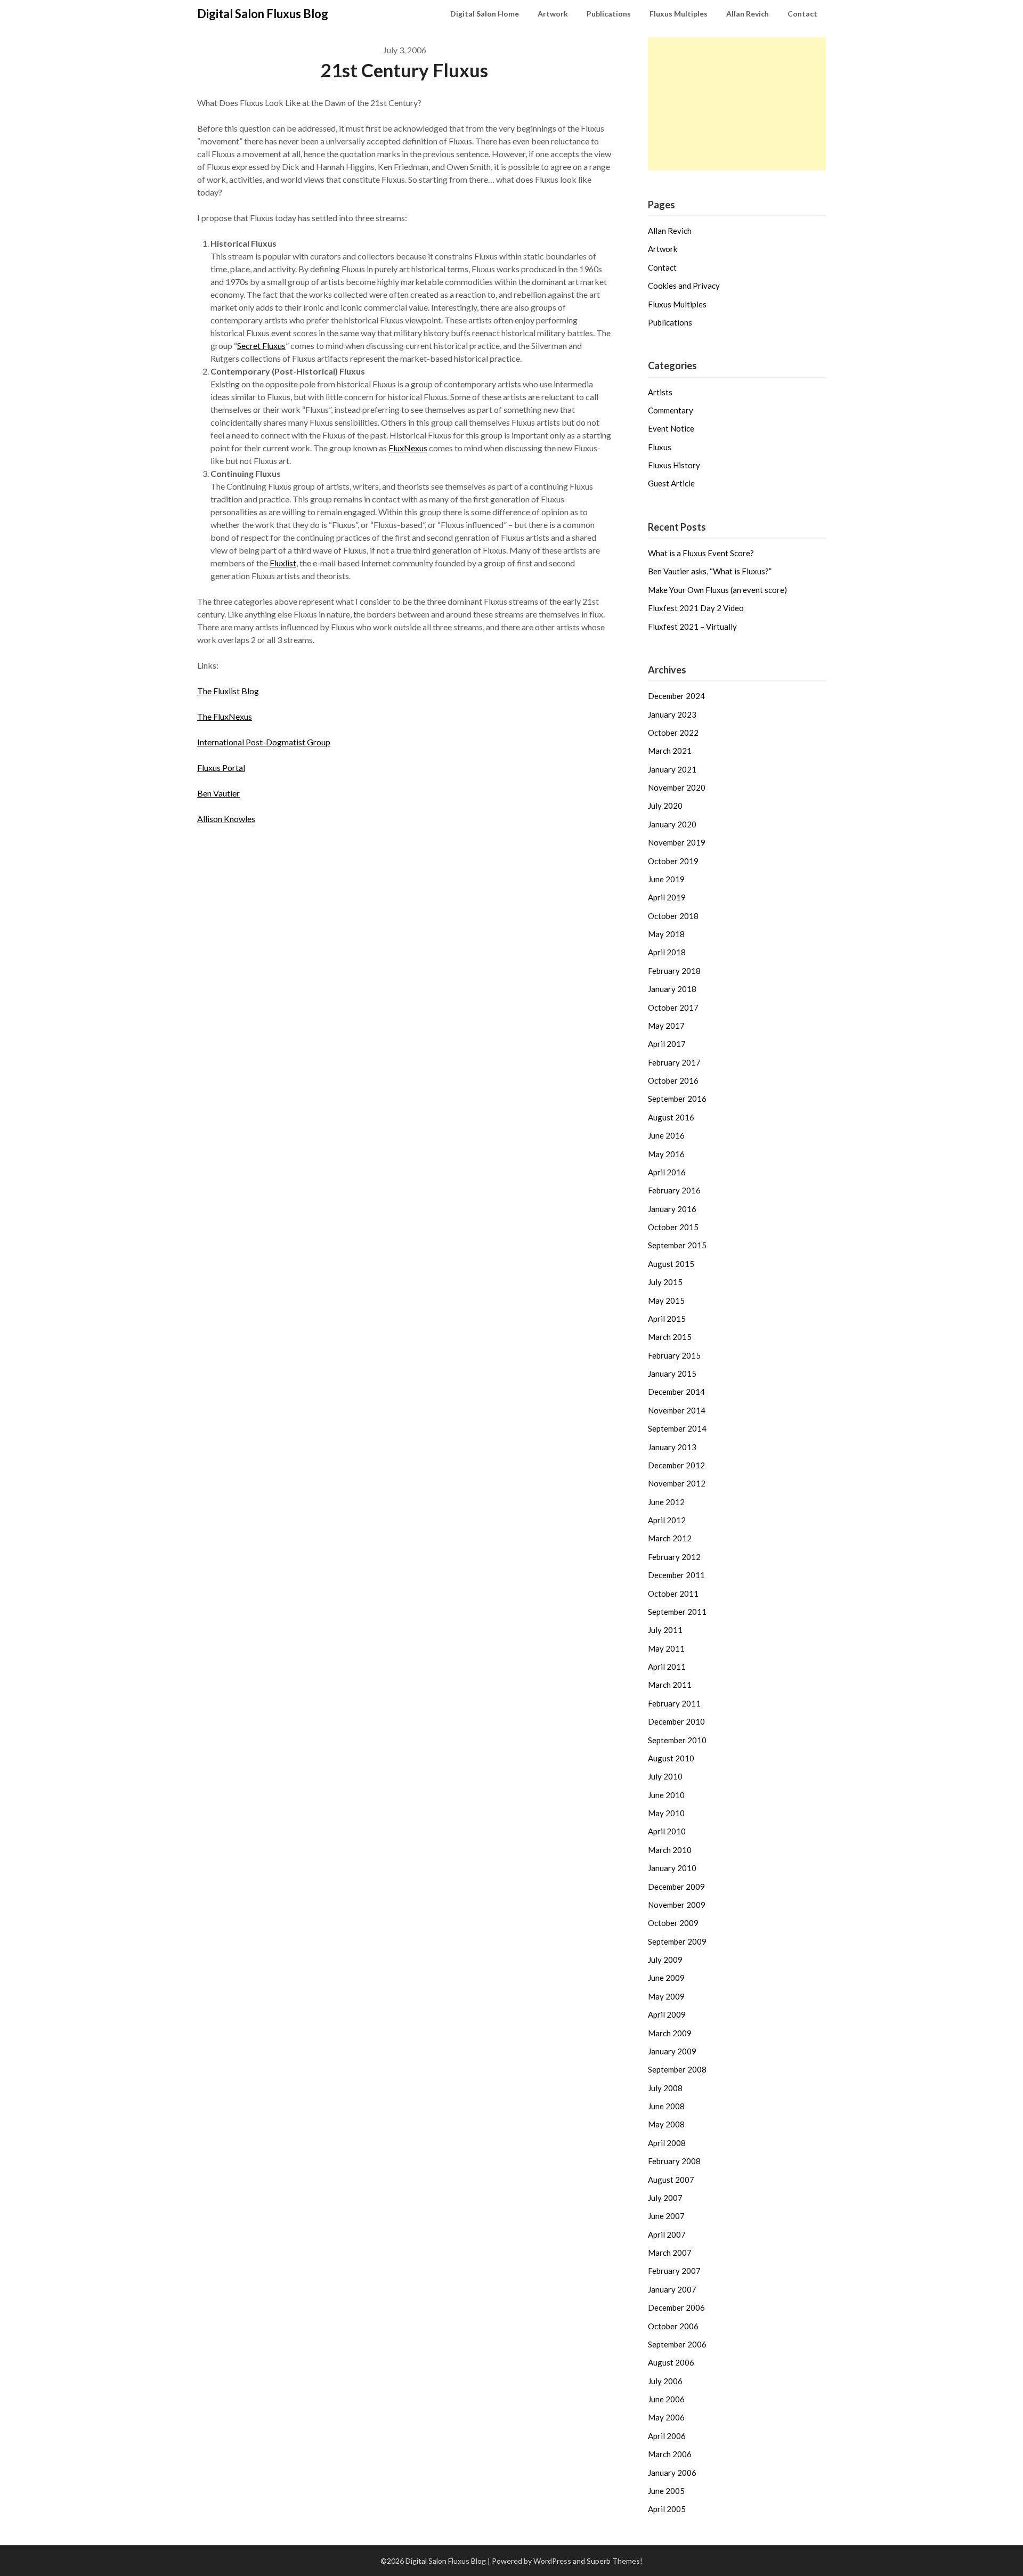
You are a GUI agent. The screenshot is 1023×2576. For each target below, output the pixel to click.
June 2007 (666, 2216)
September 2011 (677, 1612)
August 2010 (671, 1758)
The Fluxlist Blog (228, 691)
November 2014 (677, 1410)
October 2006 (673, 2326)
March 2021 (670, 751)
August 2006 (671, 2362)
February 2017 (674, 1062)
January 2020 (672, 824)
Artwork (553, 14)
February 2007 (674, 2271)
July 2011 (665, 1630)
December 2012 (676, 1465)
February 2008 (674, 2161)
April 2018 (667, 952)
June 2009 (666, 1978)
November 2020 (677, 787)
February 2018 (674, 971)
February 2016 (674, 1190)
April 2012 (667, 1520)
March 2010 (670, 1850)
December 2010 (676, 1721)
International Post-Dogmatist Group (264, 742)
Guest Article (671, 483)
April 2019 (667, 897)
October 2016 (673, 1080)
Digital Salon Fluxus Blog (263, 14)
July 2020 (665, 806)
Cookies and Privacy (684, 286)
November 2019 (677, 842)
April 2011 (667, 1667)
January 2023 (672, 714)
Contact (802, 14)
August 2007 (671, 2180)
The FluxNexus (225, 716)
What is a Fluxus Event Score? (701, 553)
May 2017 (666, 1026)
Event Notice (671, 428)
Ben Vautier (218, 793)
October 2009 (673, 1923)
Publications (609, 14)
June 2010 (666, 1795)
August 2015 (671, 1264)
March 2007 (670, 2253)
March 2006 (670, 2454)
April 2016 (667, 1172)
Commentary (671, 410)
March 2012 (670, 1538)
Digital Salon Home (485, 14)
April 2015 (667, 1319)
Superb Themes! (615, 2561)
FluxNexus (408, 448)
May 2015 (666, 1301)
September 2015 (677, 1245)
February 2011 (674, 1703)
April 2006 (667, 2436)
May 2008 (666, 2124)
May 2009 (666, 1996)
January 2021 (672, 769)
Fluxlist (283, 563)
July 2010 (665, 1776)
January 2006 (672, 2473)
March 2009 (670, 2033)
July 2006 (665, 2381)
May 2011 (666, 1648)
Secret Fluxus (261, 346)
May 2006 (666, 2417)
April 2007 (667, 2234)
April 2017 (667, 1044)
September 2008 (677, 2069)
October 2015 (673, 1227)
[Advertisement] (737, 104)
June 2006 (666, 2399)
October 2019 (673, 861)
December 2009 (676, 1887)
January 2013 (672, 1447)
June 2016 (666, 1135)
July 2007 (665, 2198)
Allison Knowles (226, 819)
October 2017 (673, 1007)
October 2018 (673, 916)
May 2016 (666, 1154)
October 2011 (673, 1594)
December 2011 (676, 1575)
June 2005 (666, 2491)
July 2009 (665, 1960)
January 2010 (672, 1868)
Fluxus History (674, 465)
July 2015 (665, 1282)
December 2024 (676, 696)
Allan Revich (748, 14)
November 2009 (677, 1905)
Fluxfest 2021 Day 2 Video (696, 608)
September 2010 (677, 1740)
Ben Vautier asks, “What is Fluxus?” (710, 571)
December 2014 (676, 1392)
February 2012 (674, 1557)
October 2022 (673, 733)
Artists (660, 392)
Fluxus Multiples (679, 14)
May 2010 (666, 1813)
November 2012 (677, 1483)
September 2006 (677, 2344)
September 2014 (677, 1428)
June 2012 (666, 1502)
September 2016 (677, 1099)
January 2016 (672, 1209)
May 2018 (666, 934)
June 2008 (666, 2106)
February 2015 (674, 1355)
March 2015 (670, 1337)
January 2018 (672, 989)
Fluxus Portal (221, 767)
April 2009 (667, 2014)
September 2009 (677, 1941)
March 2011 (670, 1685)
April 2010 (667, 1831)
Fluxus (660, 447)
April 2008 (667, 2143)
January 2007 (672, 2289)
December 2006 (676, 2307)
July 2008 (665, 2088)
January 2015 (672, 1374)
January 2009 (672, 2051)
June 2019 (666, 879)
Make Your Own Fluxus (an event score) (717, 590)
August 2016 (671, 1117)
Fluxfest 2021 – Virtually (692, 627)
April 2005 (667, 2509)
